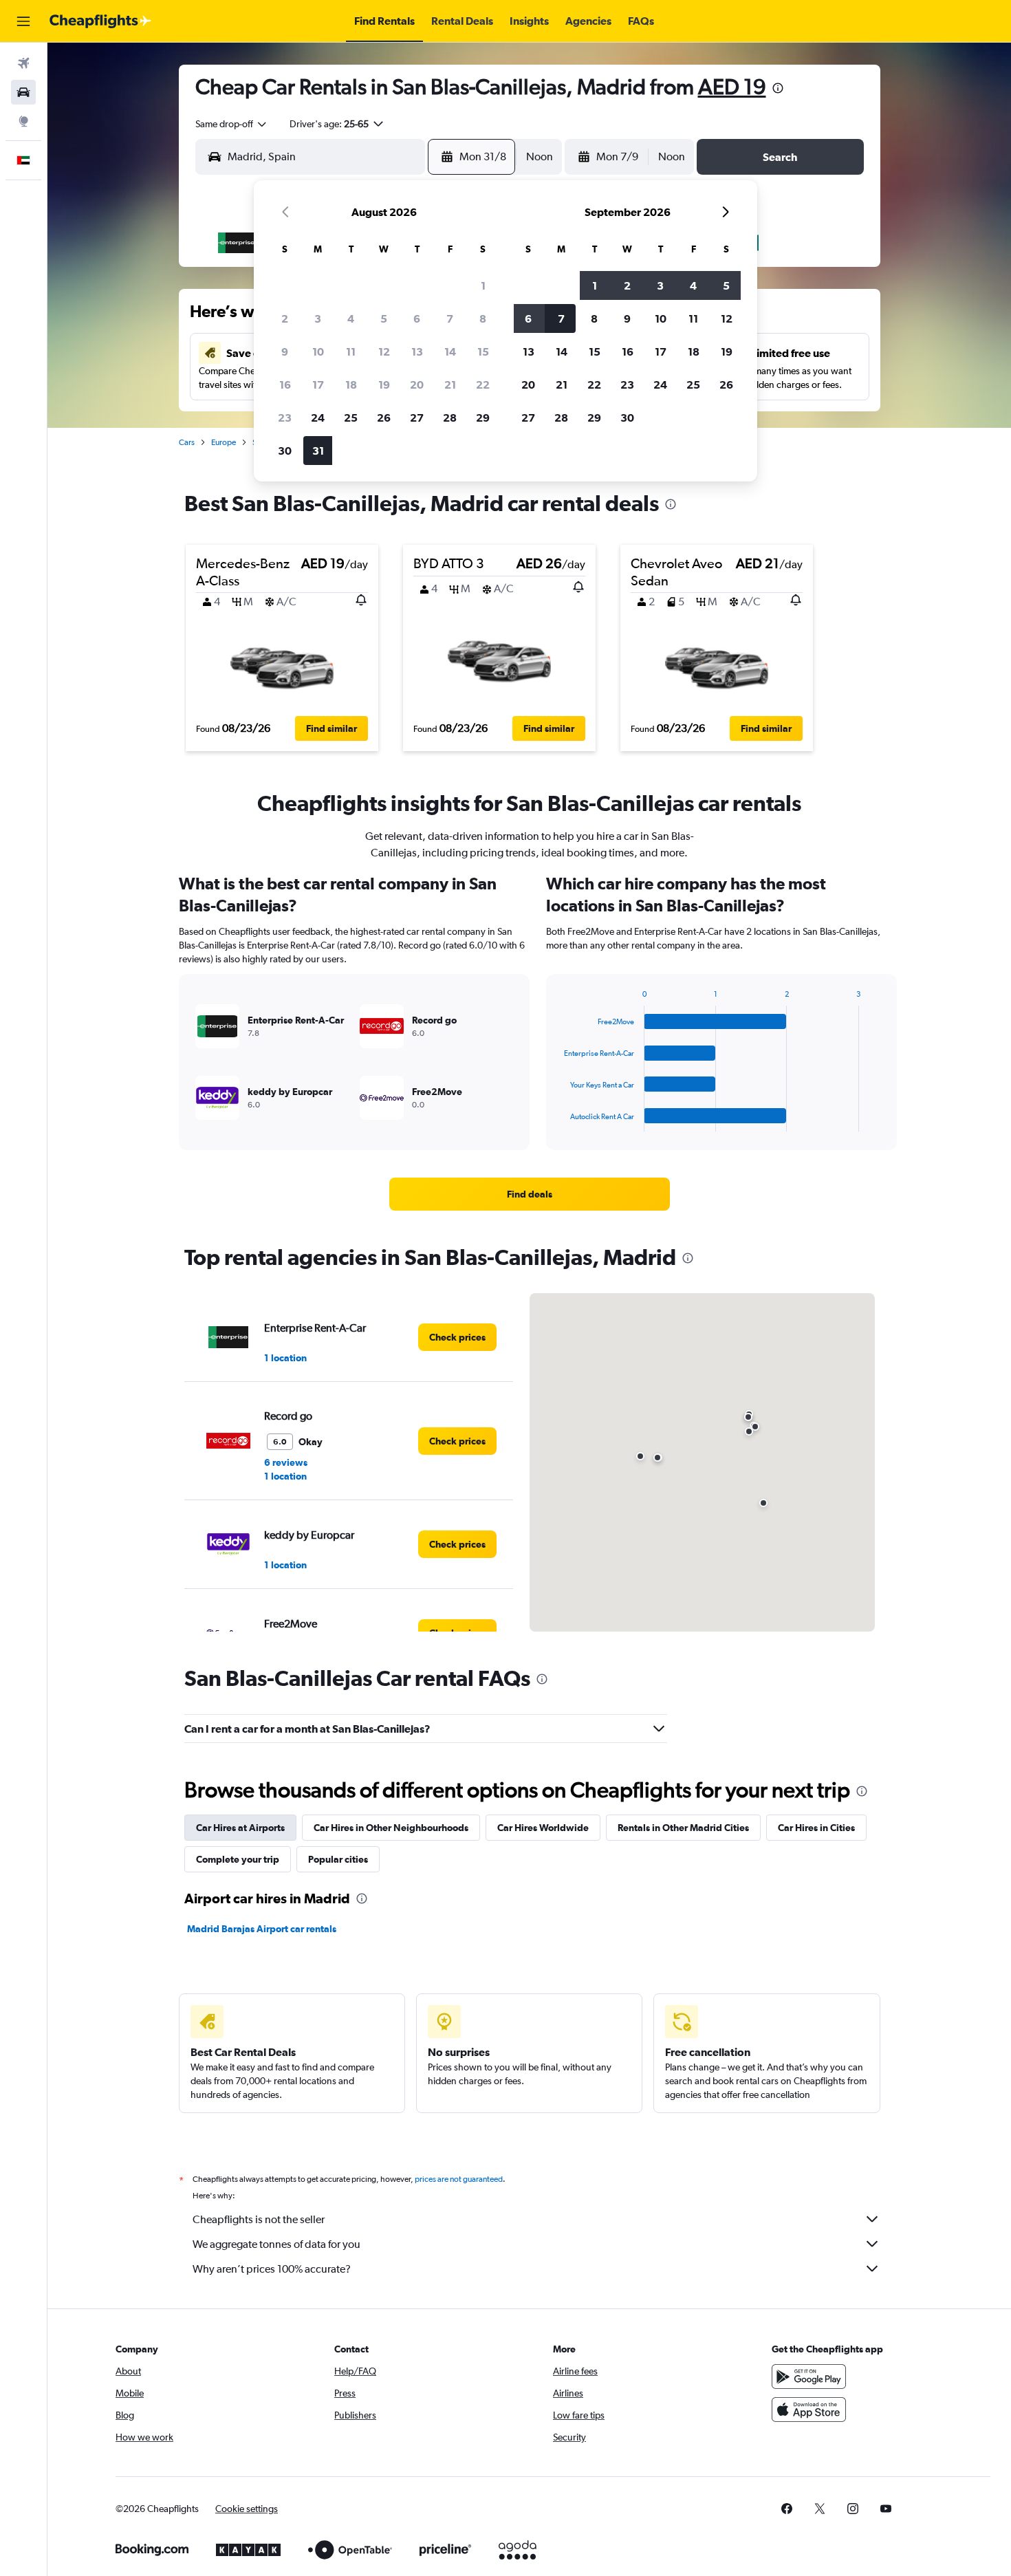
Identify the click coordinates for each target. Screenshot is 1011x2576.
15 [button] (483, 351)
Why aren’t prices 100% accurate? (272, 2269)
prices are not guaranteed (459, 2179)
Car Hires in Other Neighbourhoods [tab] (391, 1828)
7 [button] (450, 318)
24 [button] (318, 418)
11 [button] (351, 351)
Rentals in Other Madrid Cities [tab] (683, 1828)
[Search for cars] (23, 92)
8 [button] (483, 318)
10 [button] (318, 351)
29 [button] (483, 418)
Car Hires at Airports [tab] (240, 1828)
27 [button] (417, 418)
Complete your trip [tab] (238, 1859)
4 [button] (351, 318)
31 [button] (318, 451)
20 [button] (417, 385)
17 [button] (318, 385)
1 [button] (483, 285)
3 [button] (318, 318)
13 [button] (417, 351)
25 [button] (351, 418)
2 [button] (285, 318)
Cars (187, 442)
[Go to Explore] (23, 121)
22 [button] (483, 385)
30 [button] (285, 451)
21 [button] (450, 385)
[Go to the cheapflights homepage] (100, 21)
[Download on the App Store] (809, 2410)
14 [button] (450, 351)
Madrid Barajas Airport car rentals (262, 1929)
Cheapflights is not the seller (259, 2219)
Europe (224, 442)
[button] (23, 21)
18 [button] (351, 385)
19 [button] (384, 385)
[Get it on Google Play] (809, 2377)
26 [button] (384, 418)
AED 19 (732, 86)
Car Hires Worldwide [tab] (543, 1828)
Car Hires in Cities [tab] (816, 1828)
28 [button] (450, 418)
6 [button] (417, 318)
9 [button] (285, 351)
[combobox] (232, 124)
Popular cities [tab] (338, 1859)
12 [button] (384, 351)
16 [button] (285, 385)
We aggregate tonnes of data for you (276, 2244)
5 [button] (384, 318)
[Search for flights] (23, 63)
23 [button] (285, 418)
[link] (530, 1194)
